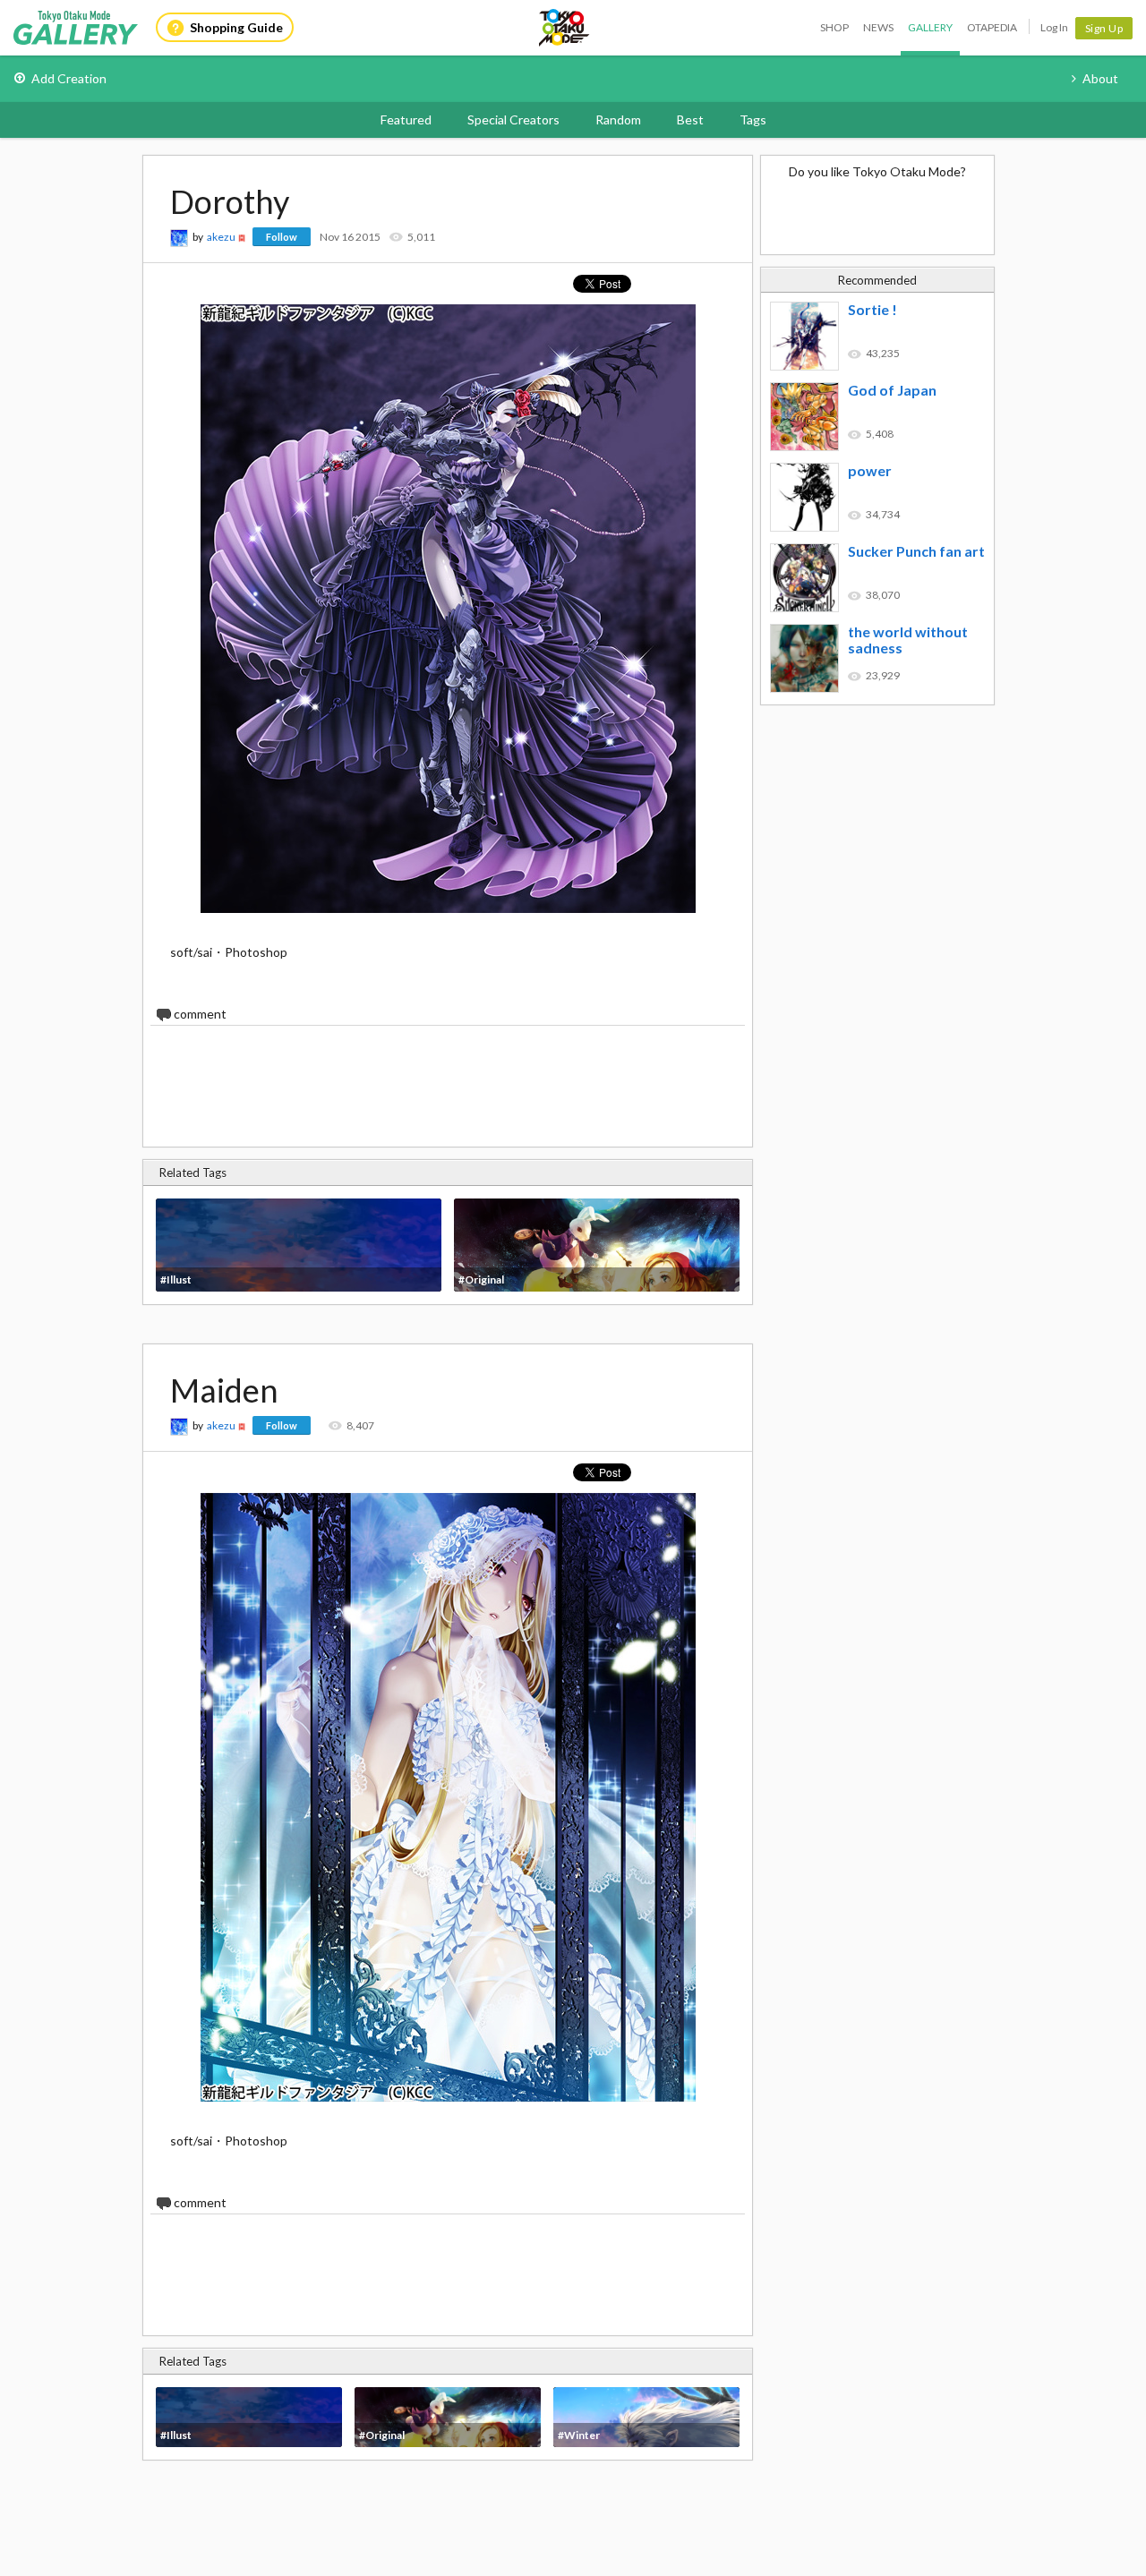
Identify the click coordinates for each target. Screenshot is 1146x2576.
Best (690, 119)
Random (618, 119)
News (878, 27)
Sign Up (1104, 28)
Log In (1054, 27)
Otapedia (992, 27)
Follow (282, 237)
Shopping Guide (236, 27)
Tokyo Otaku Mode (565, 28)
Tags (753, 119)
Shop (834, 27)
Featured (406, 119)
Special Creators (513, 119)
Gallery (930, 27)
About (1100, 78)
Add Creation (69, 78)
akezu (221, 237)
